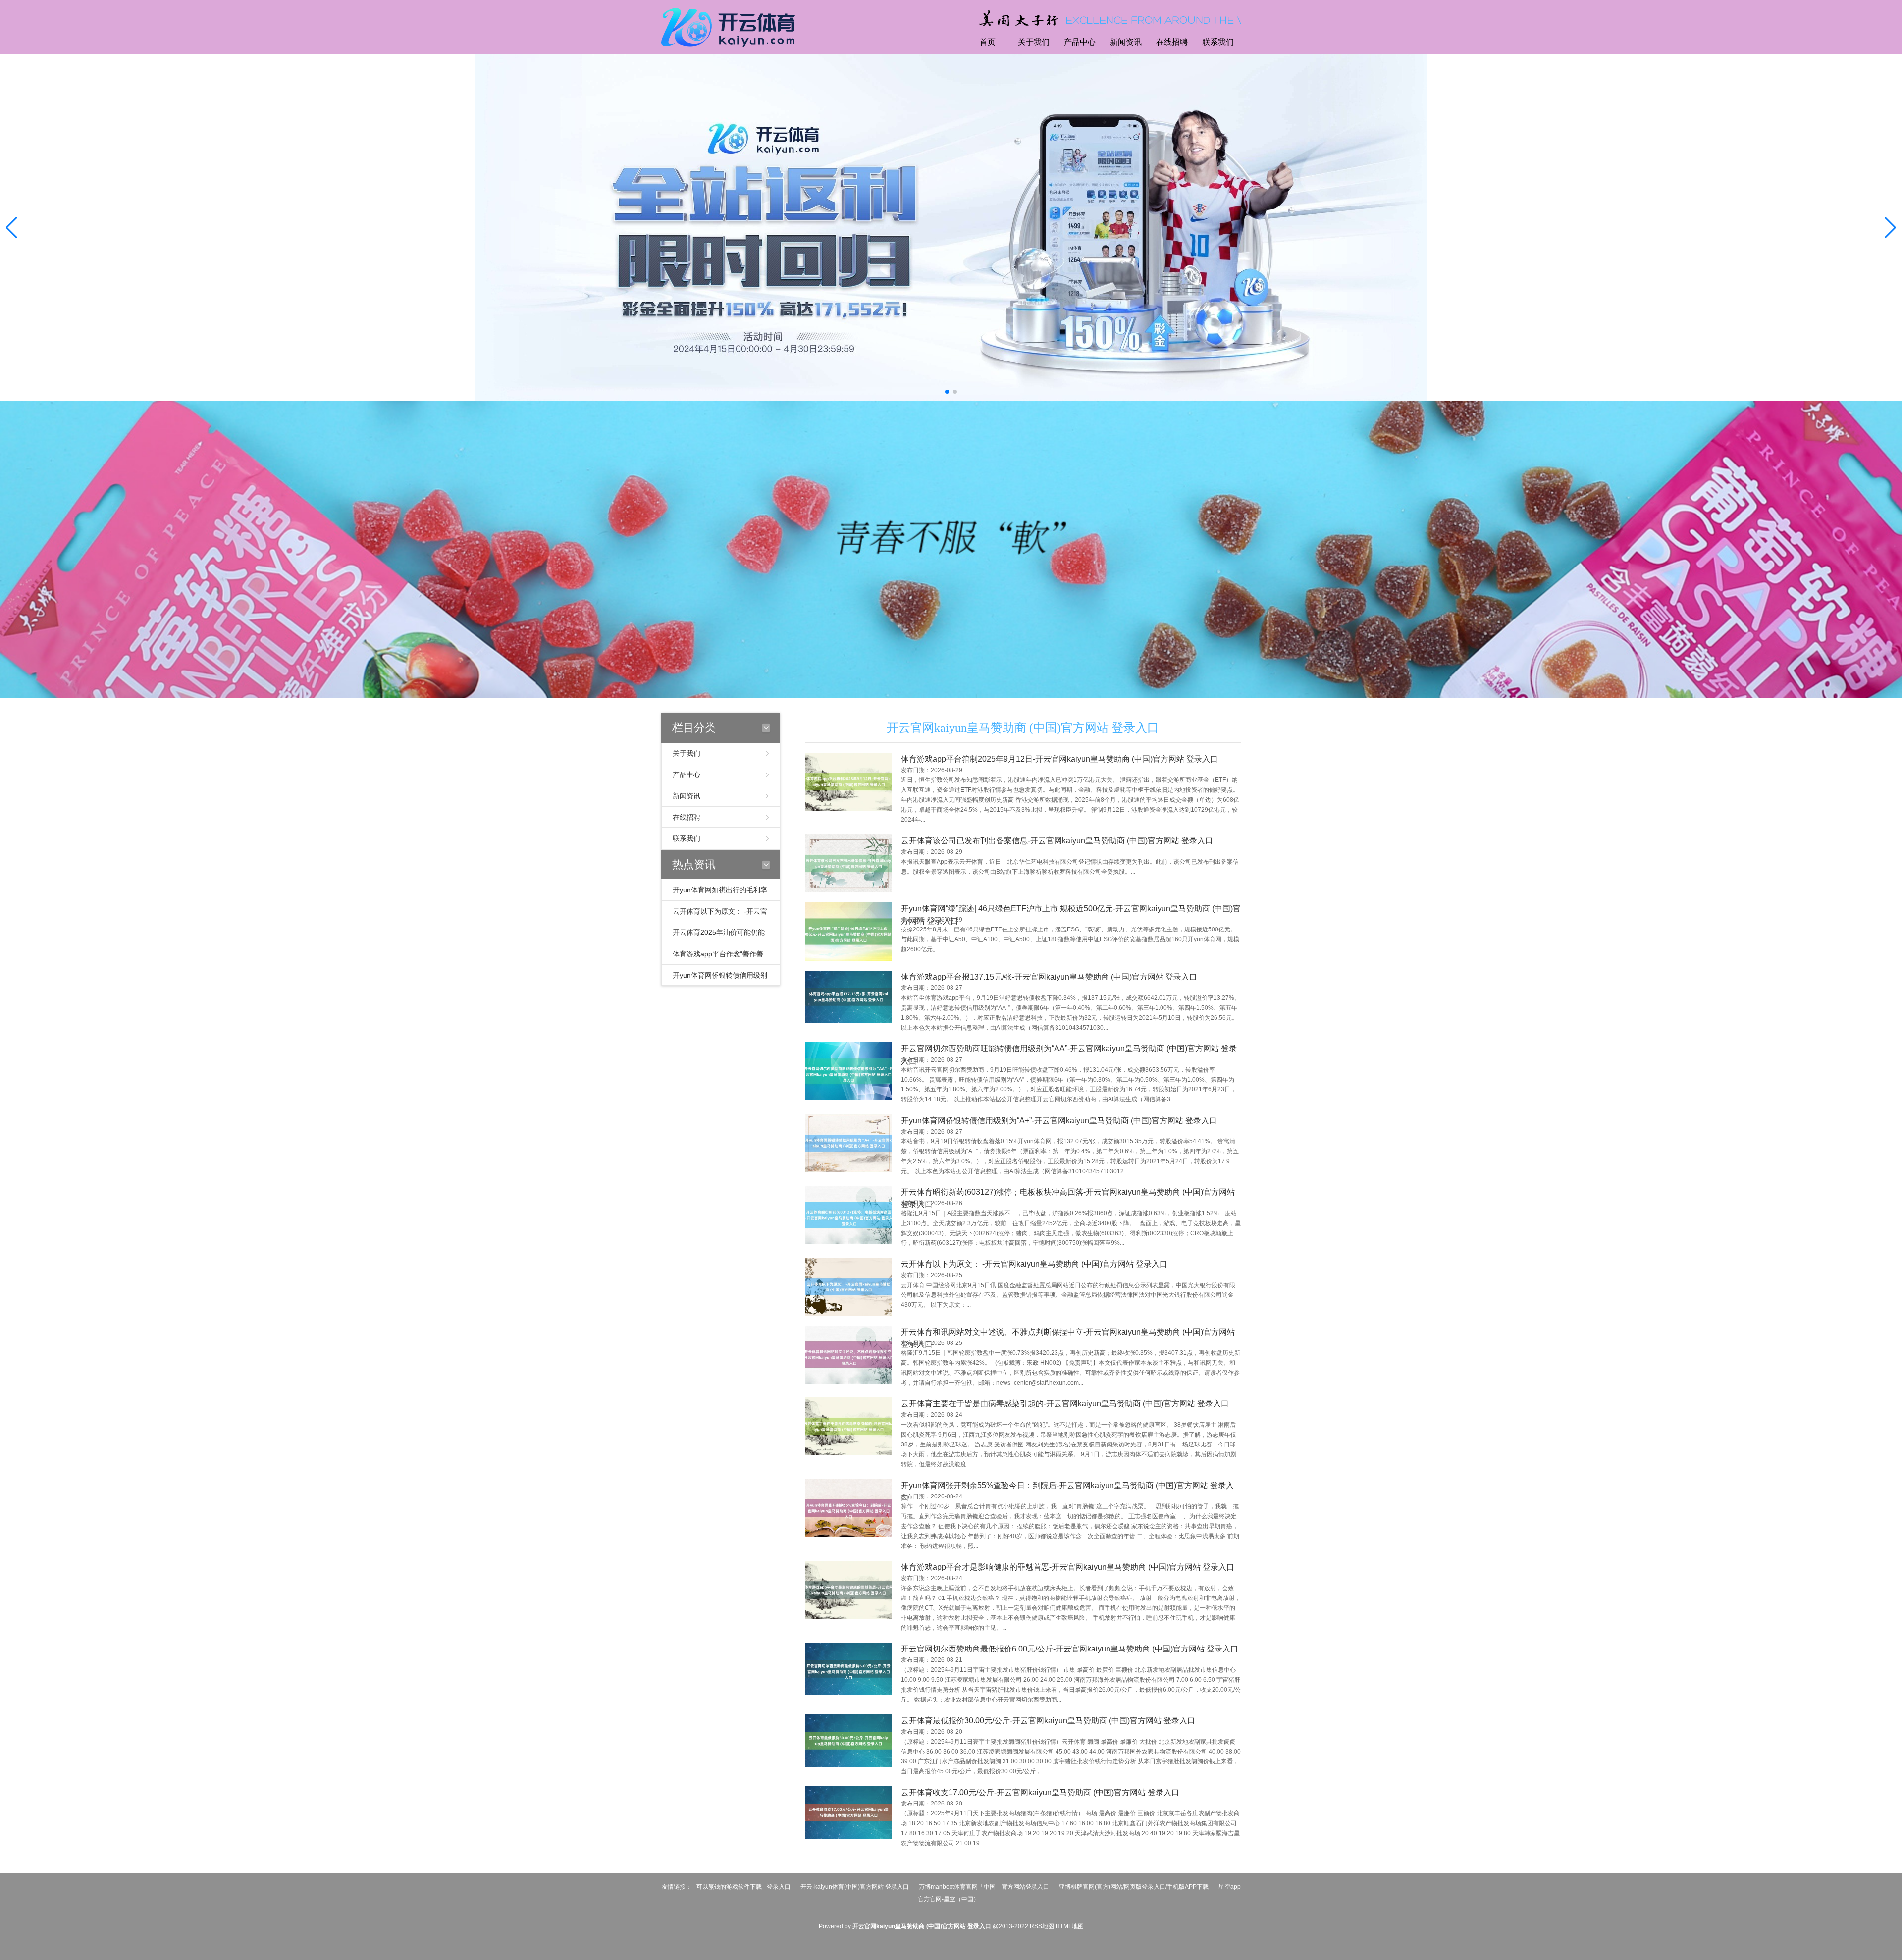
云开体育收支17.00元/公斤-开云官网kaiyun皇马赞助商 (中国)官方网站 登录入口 (1040, 1792)
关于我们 (1034, 42)
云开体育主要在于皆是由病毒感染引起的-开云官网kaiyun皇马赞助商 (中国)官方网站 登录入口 (1065, 1404)
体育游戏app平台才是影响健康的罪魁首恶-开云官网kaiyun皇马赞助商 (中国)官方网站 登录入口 (1068, 1567)
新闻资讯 (1126, 42)
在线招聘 (1172, 42)
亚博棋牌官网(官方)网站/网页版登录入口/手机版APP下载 (1134, 1887)
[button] (1890, 228)
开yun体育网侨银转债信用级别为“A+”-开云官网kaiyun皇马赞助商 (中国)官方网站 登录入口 (1059, 1120)
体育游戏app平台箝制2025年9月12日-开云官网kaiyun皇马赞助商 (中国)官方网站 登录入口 (1059, 759)
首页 (988, 42)
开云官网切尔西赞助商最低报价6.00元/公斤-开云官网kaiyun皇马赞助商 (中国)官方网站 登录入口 (1070, 1649)
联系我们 (1218, 42)
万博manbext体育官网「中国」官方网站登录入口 (984, 1887)
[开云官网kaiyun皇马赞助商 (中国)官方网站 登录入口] (731, 26)
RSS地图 (1042, 1926)
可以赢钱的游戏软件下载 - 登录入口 (743, 1887)
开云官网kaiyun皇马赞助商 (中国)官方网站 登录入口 (1023, 728)
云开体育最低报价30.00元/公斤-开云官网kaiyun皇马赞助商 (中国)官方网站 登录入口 (1048, 1721)
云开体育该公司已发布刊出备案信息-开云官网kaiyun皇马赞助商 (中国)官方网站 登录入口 (1057, 841)
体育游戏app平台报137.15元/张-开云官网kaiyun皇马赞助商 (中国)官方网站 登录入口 (1049, 977)
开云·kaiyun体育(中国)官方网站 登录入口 (855, 1887)
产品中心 (1080, 42)
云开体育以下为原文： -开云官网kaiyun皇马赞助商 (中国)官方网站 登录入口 (1034, 1264)
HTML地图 (1070, 1926)
